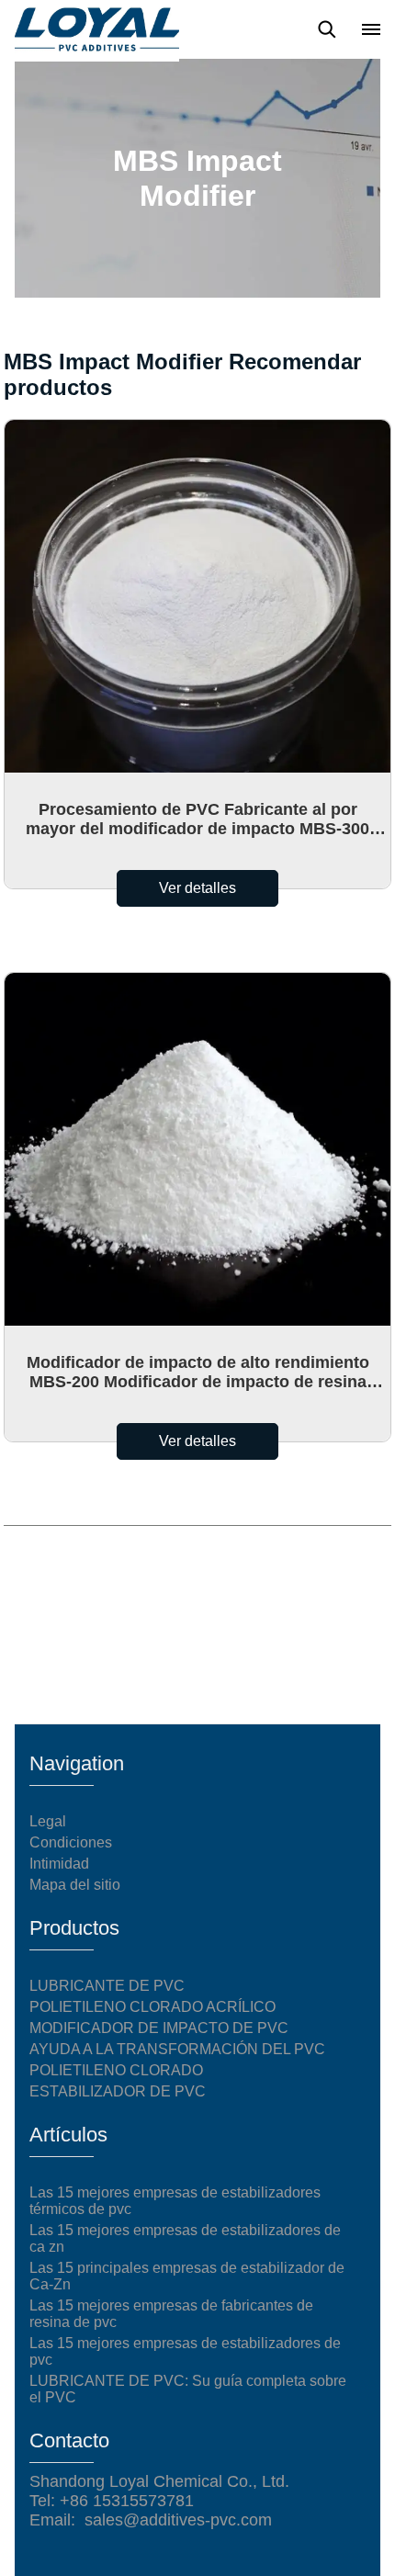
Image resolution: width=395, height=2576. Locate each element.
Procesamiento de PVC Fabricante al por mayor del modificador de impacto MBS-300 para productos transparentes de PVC (197, 819)
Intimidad (59, 1864)
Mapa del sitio (75, 1885)
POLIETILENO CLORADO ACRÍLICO (152, 2007)
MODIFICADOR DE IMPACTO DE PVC (159, 2028)
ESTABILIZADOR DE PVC (118, 2091)
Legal (48, 1821)
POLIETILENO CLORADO (116, 2070)
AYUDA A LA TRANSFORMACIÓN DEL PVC (177, 2049)
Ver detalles (197, 888)
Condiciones (71, 1842)
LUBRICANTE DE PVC (107, 1986)
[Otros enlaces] (371, 29)
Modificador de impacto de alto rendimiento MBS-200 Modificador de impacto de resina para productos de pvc (198, 1373)
